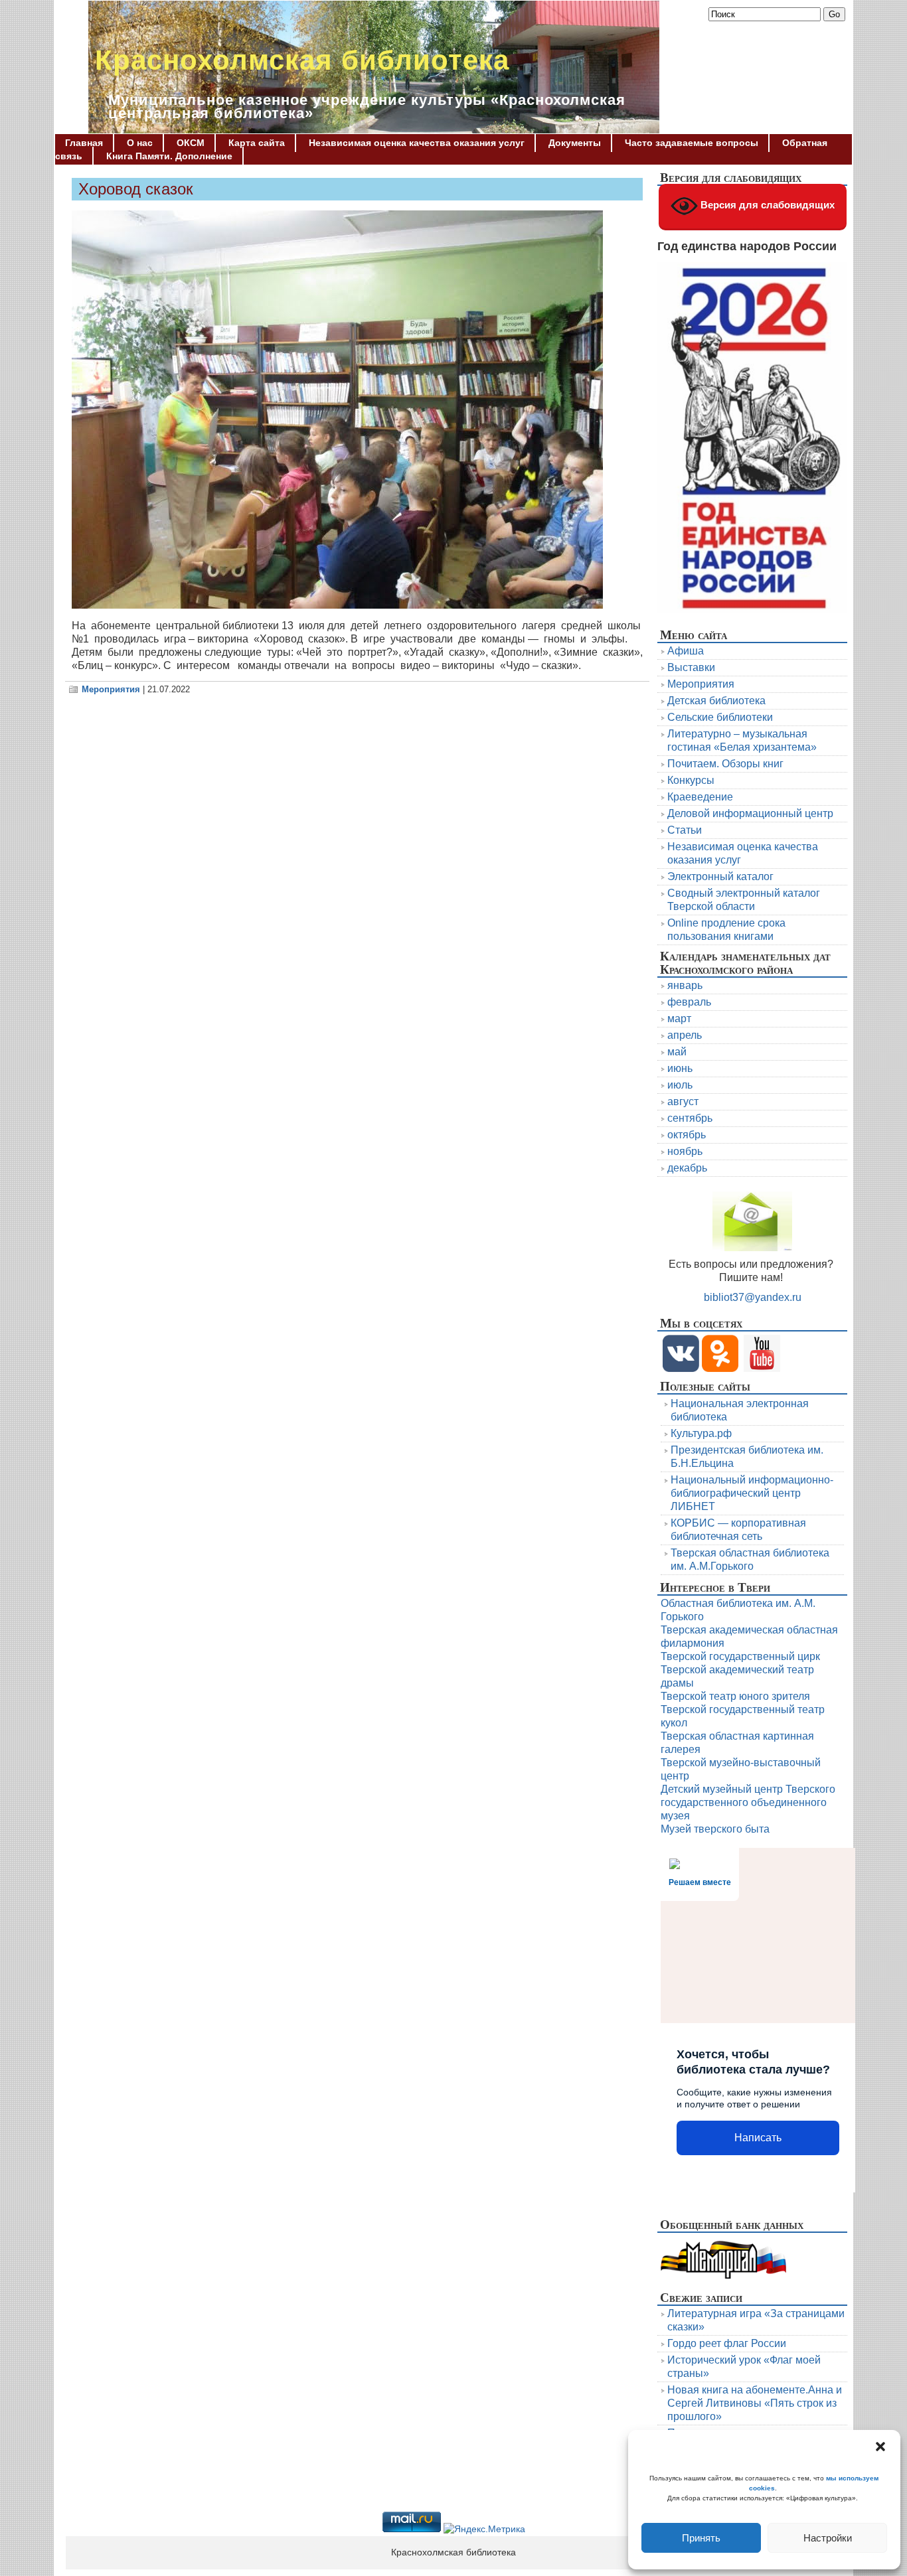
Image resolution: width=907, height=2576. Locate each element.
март (679, 1019)
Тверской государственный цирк (740, 1656)
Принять (701, 2538)
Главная (84, 143)
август (683, 1101)
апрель (685, 1035)
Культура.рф (701, 1433)
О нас (140, 143)
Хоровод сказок (136, 189)
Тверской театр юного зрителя (735, 1696)
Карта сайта (257, 143)
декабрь (687, 1168)
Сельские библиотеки (720, 717)
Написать (758, 2138)
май (677, 1052)
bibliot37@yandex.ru (753, 1297)
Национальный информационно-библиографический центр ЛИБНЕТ (752, 1493)
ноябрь (685, 1151)
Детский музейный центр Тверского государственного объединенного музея (748, 1802)
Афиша (686, 651)
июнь (680, 1068)
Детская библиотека (716, 701)
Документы (575, 143)
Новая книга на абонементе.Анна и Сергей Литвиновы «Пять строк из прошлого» (755, 2403)
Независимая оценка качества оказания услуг (417, 143)
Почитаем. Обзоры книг (725, 764)
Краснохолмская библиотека (302, 60)
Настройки (828, 2538)
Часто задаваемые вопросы (692, 143)
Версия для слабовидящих (766, 205)
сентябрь (690, 1118)
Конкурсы (691, 780)
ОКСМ (191, 143)
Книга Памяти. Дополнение (169, 156)
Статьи (685, 830)
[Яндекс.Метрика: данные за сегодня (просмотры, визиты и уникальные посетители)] (484, 2530)
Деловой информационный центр (750, 813)
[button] (880, 2447)
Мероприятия (111, 689)
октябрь (687, 1135)
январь (685, 985)
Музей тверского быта (715, 1829)
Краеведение (700, 797)
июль (680, 1085)
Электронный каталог (720, 876)
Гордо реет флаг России (727, 2343)
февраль (689, 1002)
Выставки (691, 667)
